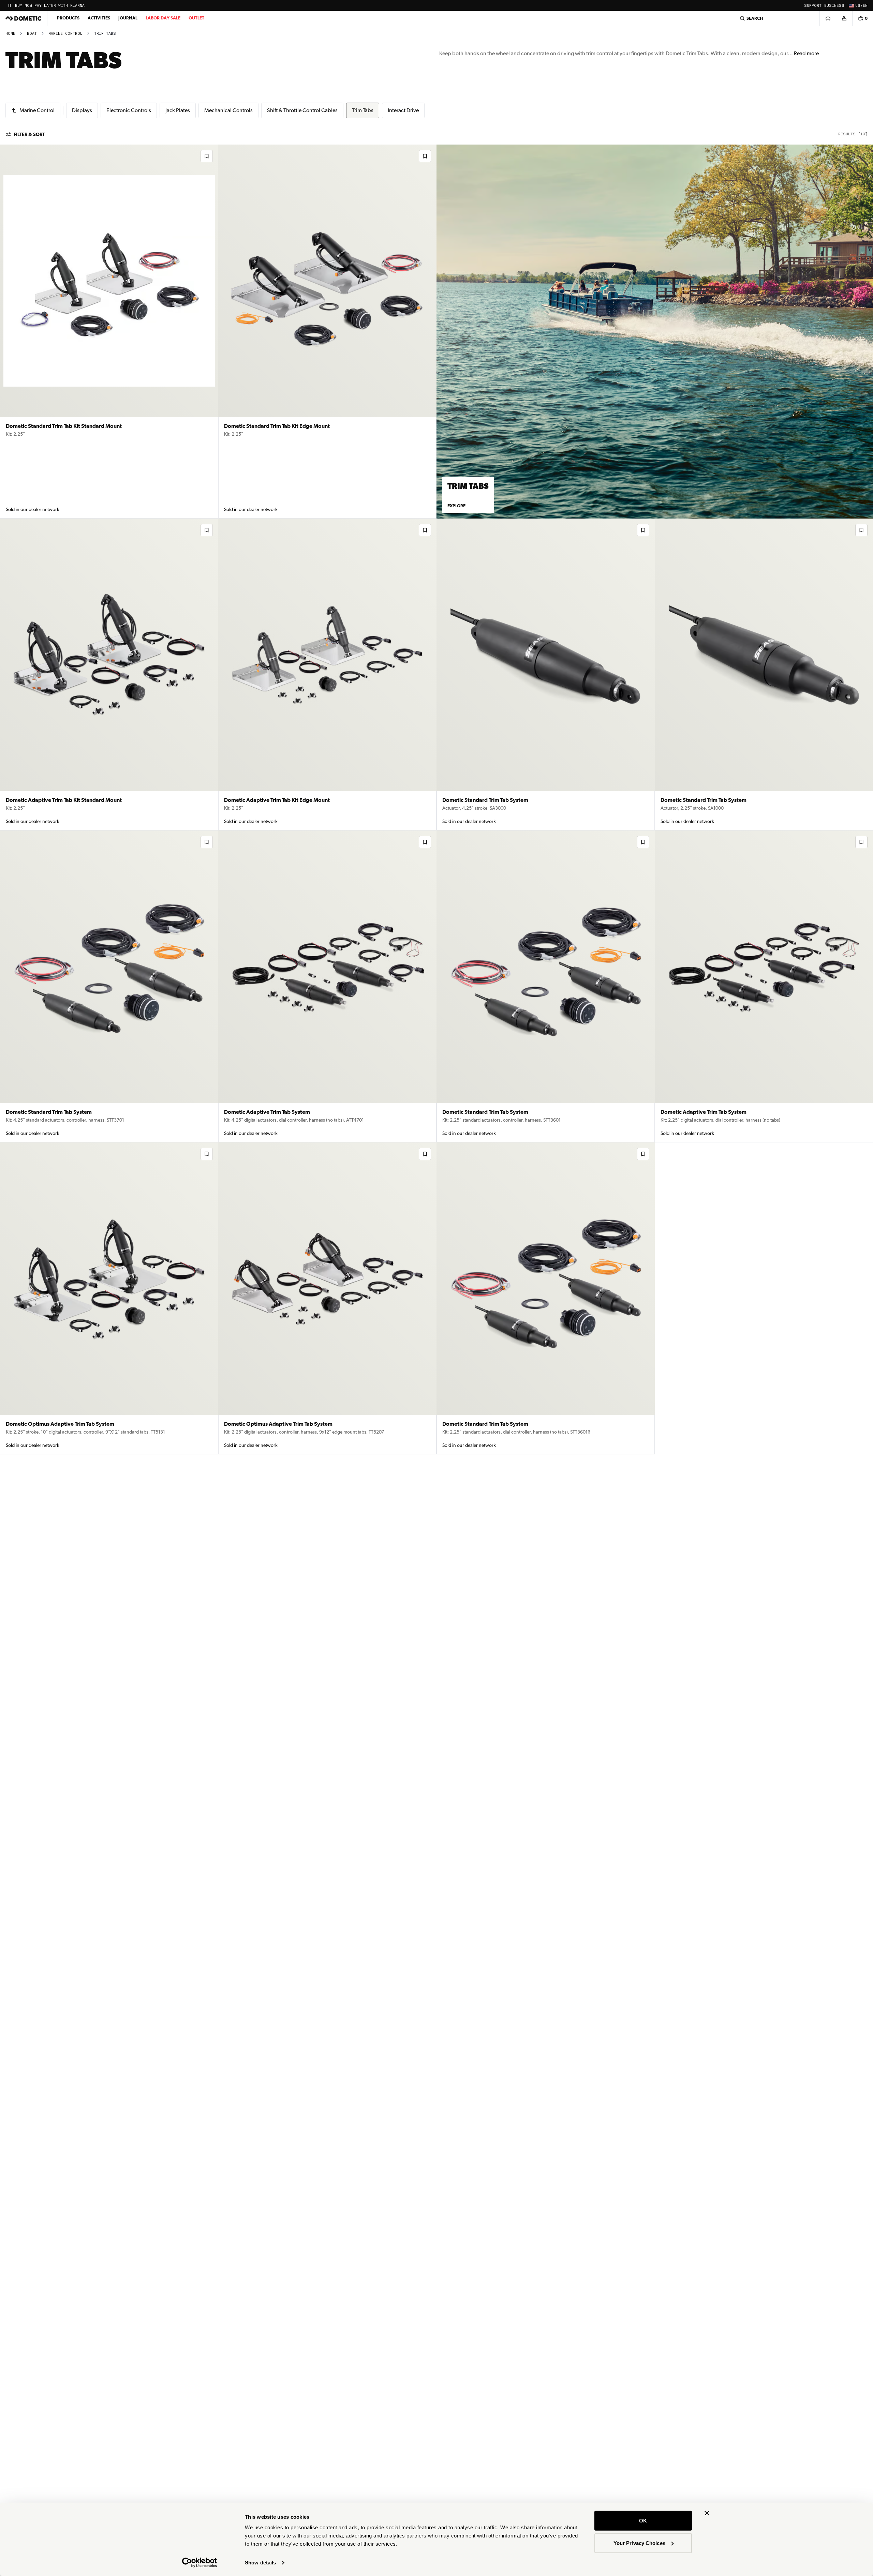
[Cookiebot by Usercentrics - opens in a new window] (200, 2563)
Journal (128, 18)
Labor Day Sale (163, 18)
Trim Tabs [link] (105, 34)
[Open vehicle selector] (828, 18)
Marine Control (65, 34)
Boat (32, 34)
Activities (99, 18)
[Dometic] (24, 18)
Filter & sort (29, 134)
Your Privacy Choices (639, 2543)
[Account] (844, 18)
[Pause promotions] (10, 5)
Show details (260, 2563)
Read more (806, 53)
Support (813, 6)
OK (643, 2521)
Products (68, 18)
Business (834, 6)
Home (10, 34)
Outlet (196, 18)
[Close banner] (707, 2513)
